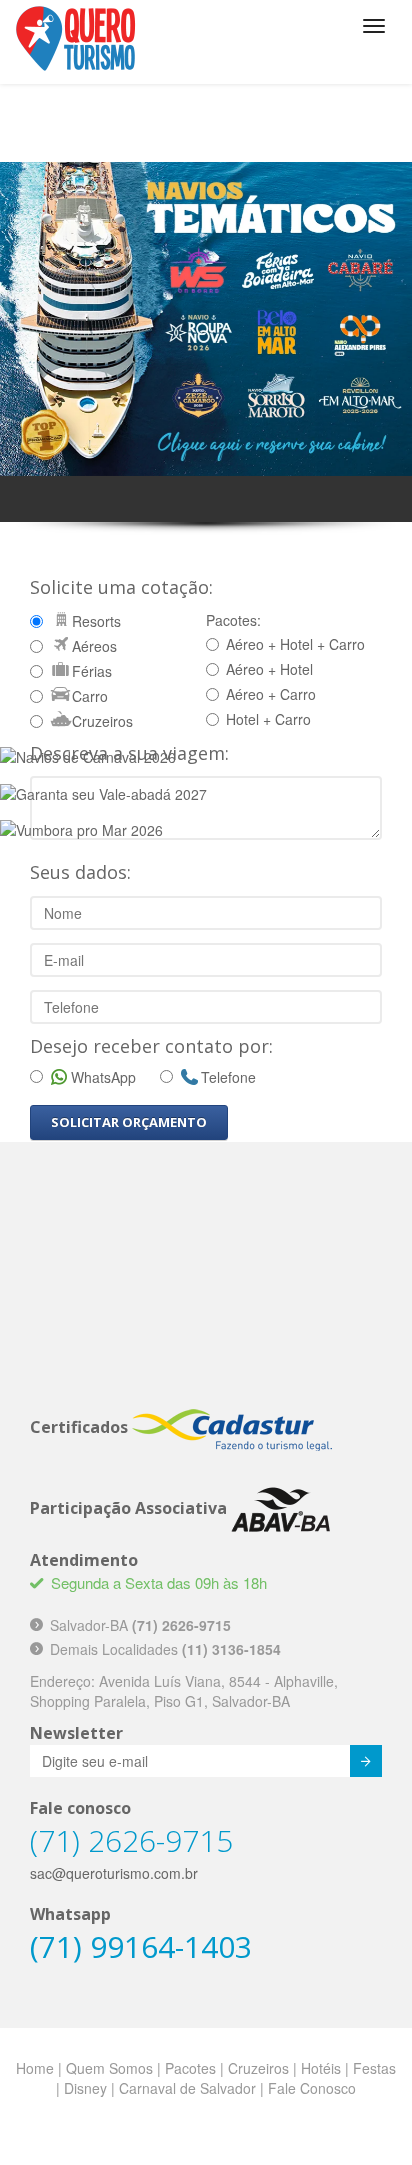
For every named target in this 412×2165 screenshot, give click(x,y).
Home (35, 2068)
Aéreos (94, 646)
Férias (92, 671)
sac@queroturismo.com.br (114, 1873)
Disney (85, 2088)
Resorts (96, 621)
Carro (90, 696)
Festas (374, 2068)
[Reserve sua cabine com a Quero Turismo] (206, 317)
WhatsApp (103, 1077)
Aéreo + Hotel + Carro (295, 644)
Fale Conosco (312, 2088)
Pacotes (190, 2068)
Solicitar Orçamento (129, 1122)
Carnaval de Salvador (187, 2088)
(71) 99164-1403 (141, 1946)
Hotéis (321, 2068)
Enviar (366, 1761)
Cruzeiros (102, 721)
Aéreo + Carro (271, 694)
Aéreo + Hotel (269, 669)
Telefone (228, 1077)
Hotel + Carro (268, 719)
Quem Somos (109, 2068)
